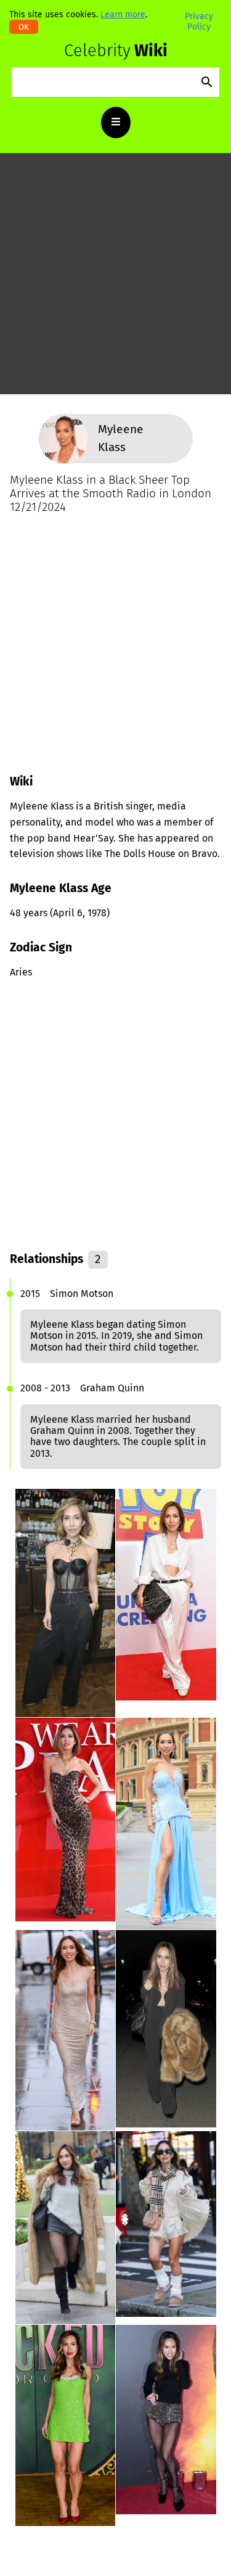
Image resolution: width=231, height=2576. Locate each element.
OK (24, 27)
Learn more (123, 14)
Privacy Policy (199, 21)
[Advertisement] (115, 279)
